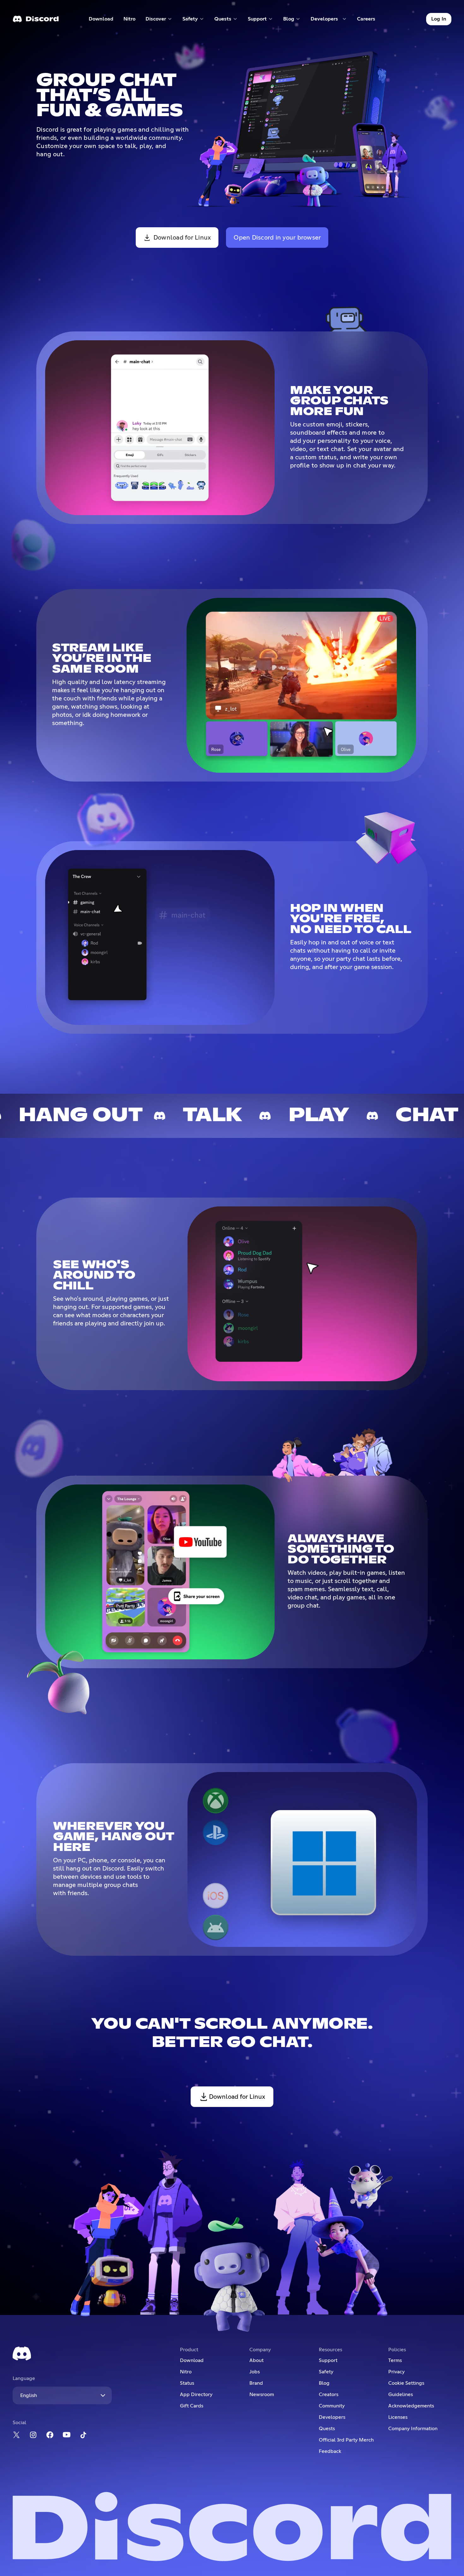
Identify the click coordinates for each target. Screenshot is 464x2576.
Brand (256, 2383)
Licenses (398, 2417)
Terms (395, 2360)
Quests (327, 2429)
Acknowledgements (411, 2406)
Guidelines (401, 2395)
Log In (439, 19)
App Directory (196, 2395)
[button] (159, 19)
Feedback (330, 2451)
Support (328, 2360)
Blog (324, 2383)
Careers (368, 20)
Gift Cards (192, 2406)
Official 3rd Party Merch (346, 2440)
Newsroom (262, 2395)
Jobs (255, 2372)
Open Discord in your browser (277, 238)
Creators (329, 2395)
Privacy (396, 2372)
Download (101, 20)
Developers (332, 2417)
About (256, 2360)
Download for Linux (182, 238)
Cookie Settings (406, 2383)
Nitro (132, 20)
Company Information (413, 2429)
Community (332, 2406)
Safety (326, 2372)
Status (187, 2383)
